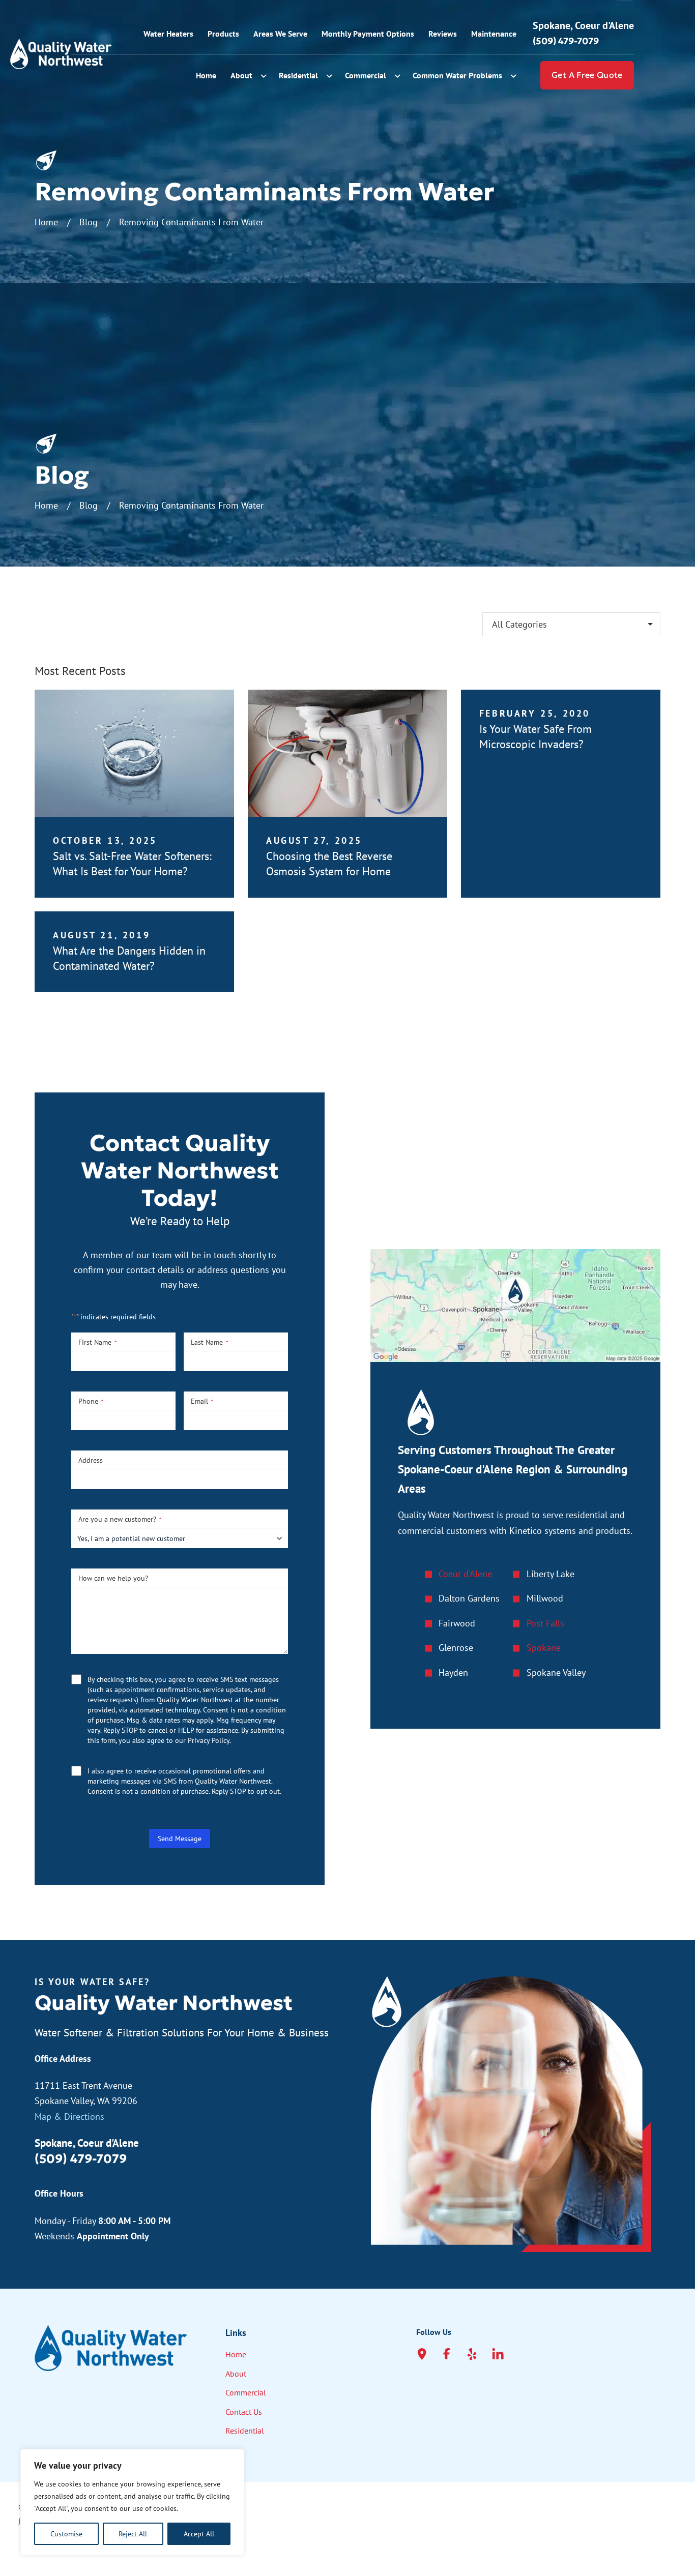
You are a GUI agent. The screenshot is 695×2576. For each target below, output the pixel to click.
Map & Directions (69, 2116)
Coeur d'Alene (465, 1574)
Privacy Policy (209, 1740)
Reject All (133, 2534)
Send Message (180, 1839)
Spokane (544, 1648)
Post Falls (545, 1623)
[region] (132, 2502)
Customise (66, 2534)
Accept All (199, 2534)
